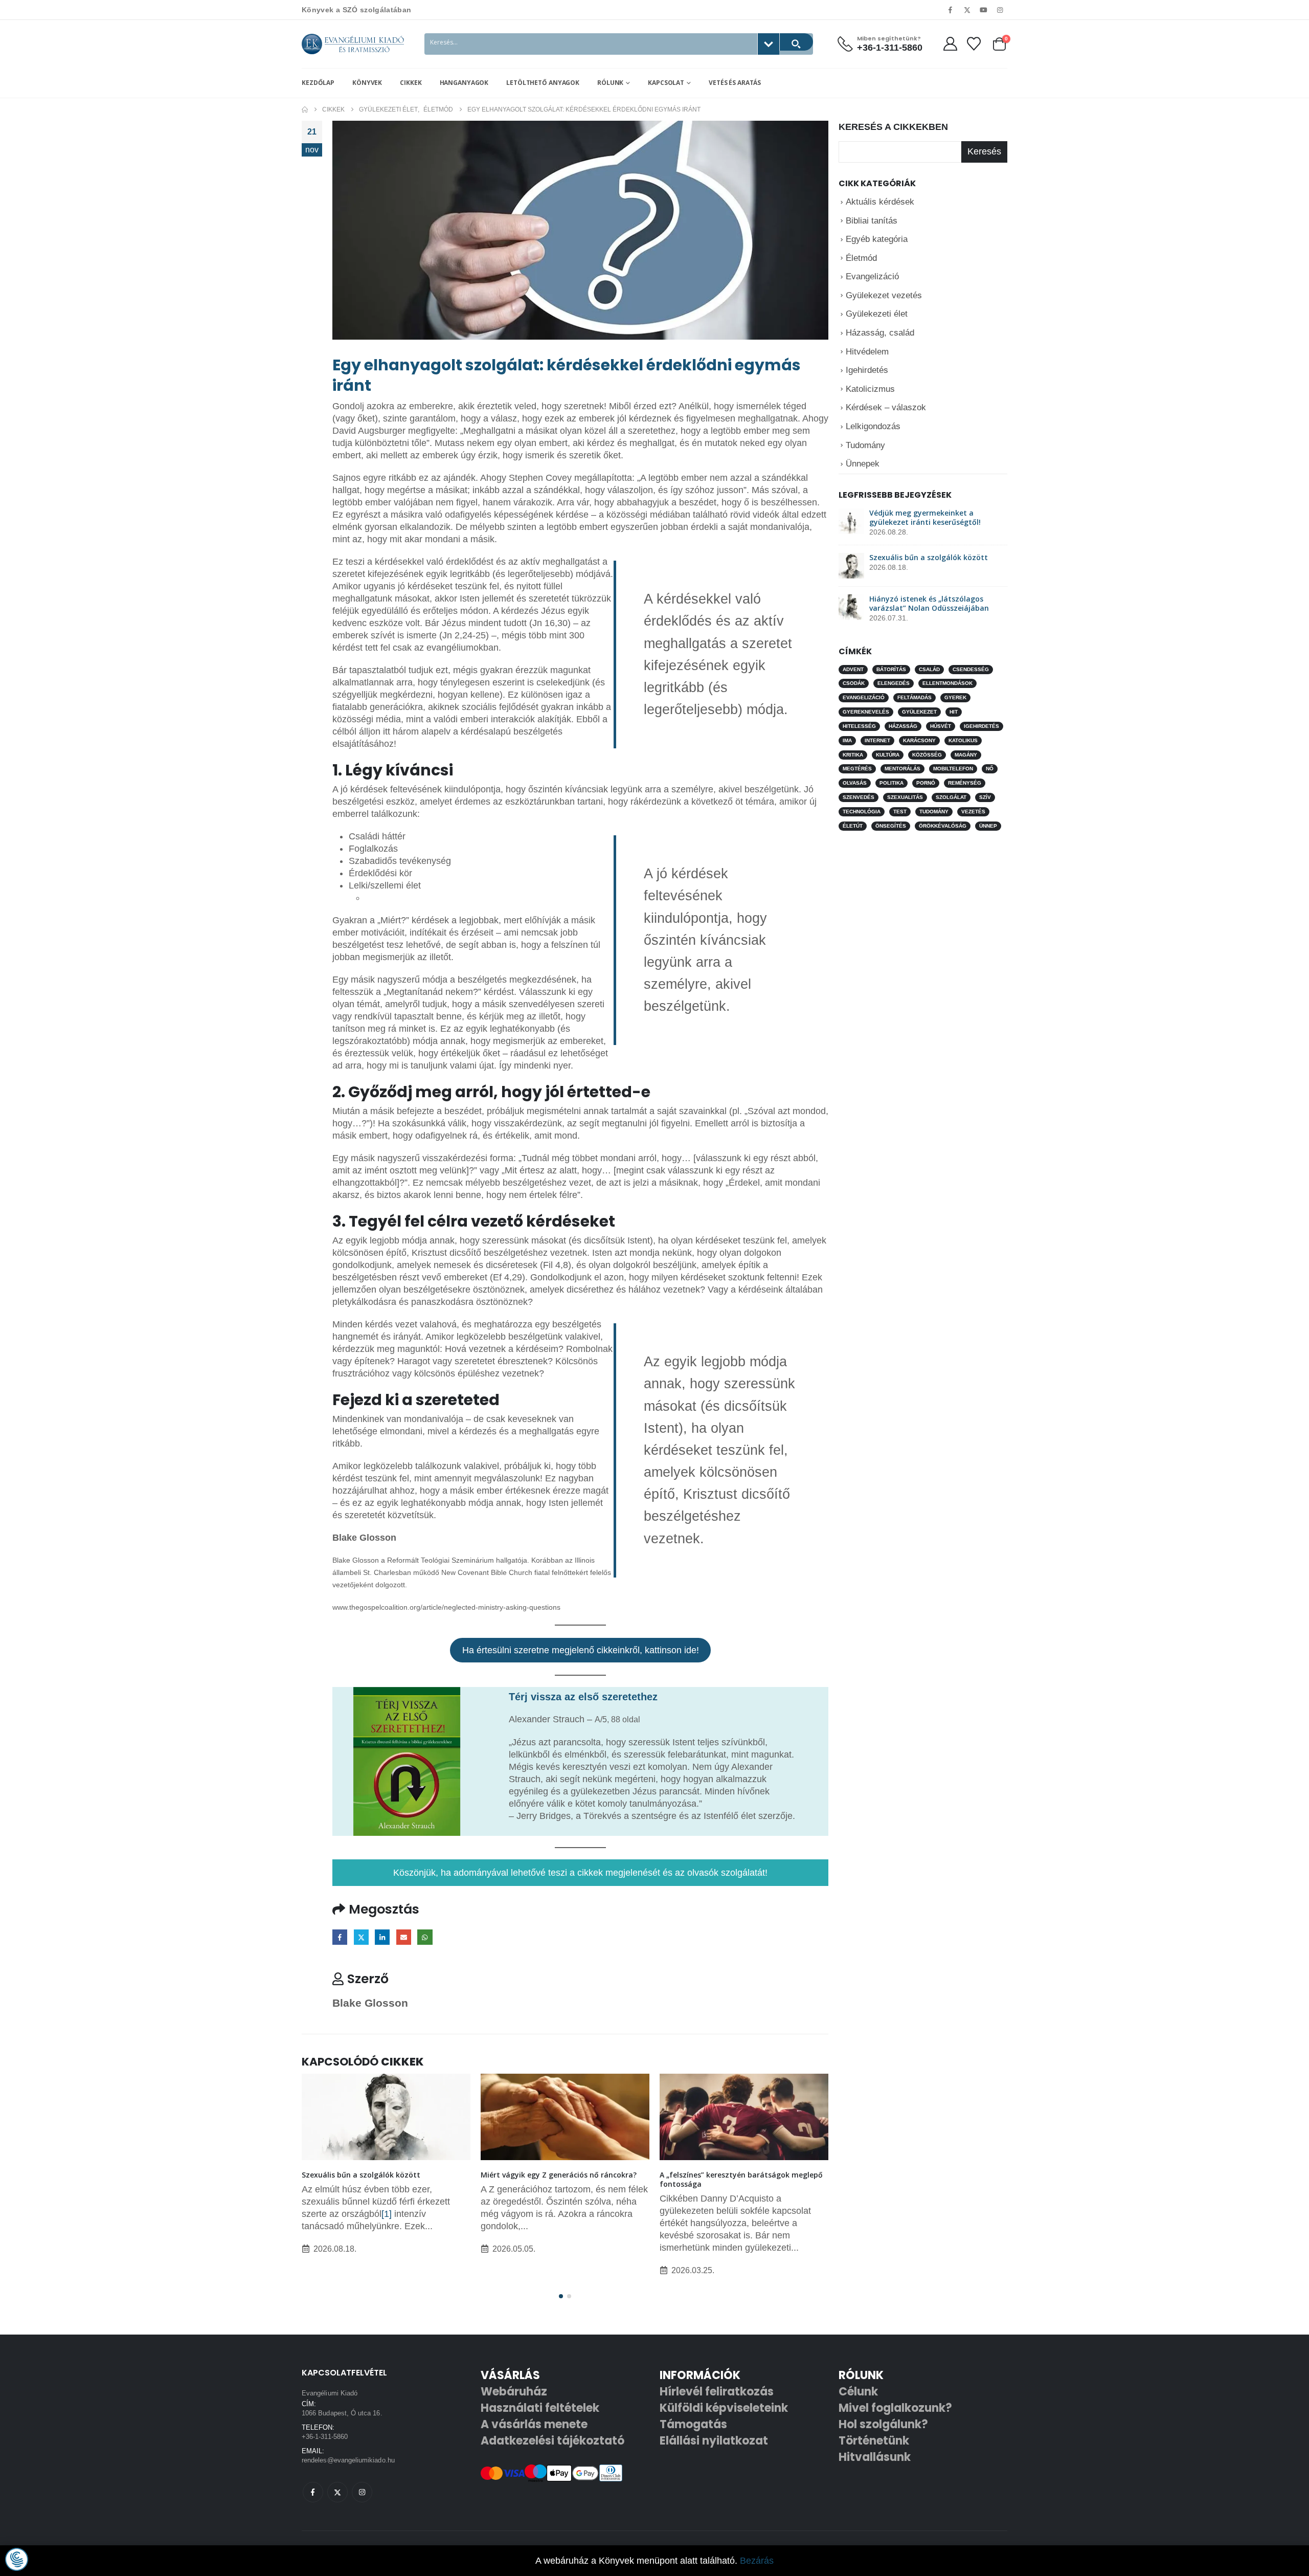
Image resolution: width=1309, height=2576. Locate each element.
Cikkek (411, 83)
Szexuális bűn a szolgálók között (361, 2175)
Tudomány (865, 445)
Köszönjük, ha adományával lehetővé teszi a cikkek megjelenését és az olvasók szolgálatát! (580, 1873)
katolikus (963, 740)
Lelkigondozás (873, 426)
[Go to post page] (386, 2117)
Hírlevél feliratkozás (717, 2392)
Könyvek (367, 83)
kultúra (888, 754)
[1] (387, 2214)
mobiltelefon (953, 769)
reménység (965, 783)
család (929, 669)
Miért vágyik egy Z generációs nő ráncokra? (559, 2175)
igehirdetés (981, 726)
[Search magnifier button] (796, 42)
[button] (561, 2296)
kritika (853, 754)
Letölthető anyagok (543, 83)
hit (954, 712)
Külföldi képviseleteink (724, 2408)
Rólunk (610, 83)
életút (853, 826)
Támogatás (693, 2424)
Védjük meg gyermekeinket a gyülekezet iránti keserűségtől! (925, 517)
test (900, 812)
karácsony (919, 740)
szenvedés (859, 797)
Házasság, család (880, 333)
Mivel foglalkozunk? (895, 2408)
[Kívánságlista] (974, 44)
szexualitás (905, 797)
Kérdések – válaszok (886, 407)
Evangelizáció (872, 276)
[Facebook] (951, 10)
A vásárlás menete (534, 2424)
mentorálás (902, 769)
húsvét (941, 726)
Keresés (984, 151)
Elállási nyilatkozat (714, 2441)
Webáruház (514, 2392)
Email (404, 1937)
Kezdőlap (318, 83)
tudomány (934, 812)
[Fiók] (950, 44)
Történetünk (874, 2441)
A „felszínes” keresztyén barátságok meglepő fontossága (741, 2179)
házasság (903, 726)
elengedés (894, 683)
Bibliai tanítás (872, 220)
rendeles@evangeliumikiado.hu (348, 2460)
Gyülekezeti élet (877, 314)
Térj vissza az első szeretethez (583, 1697)
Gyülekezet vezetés (884, 295)
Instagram (362, 2492)
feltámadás (915, 697)
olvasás (855, 783)
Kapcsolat (666, 83)
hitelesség (859, 726)
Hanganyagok (464, 83)
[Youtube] (984, 10)
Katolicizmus (870, 389)
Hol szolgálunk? (883, 2424)
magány (966, 754)
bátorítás (891, 669)
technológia (862, 812)
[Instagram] (1000, 10)
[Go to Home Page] (305, 109)
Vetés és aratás (735, 83)
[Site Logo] (353, 44)
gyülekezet (919, 712)
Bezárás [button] (757, 2561)
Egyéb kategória (877, 239)
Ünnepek (863, 464)
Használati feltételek (540, 2408)
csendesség (971, 669)
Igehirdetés (867, 370)
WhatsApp (425, 1937)
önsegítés (891, 826)
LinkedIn (382, 1937)
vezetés (973, 812)
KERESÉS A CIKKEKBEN (893, 127)
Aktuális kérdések (880, 202)
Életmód (861, 258)
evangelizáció (864, 697)
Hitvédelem (867, 351)
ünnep (988, 826)
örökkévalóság (943, 826)
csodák (854, 683)
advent (853, 669)
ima (847, 740)
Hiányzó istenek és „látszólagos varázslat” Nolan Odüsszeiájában (929, 603)
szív (985, 797)
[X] (967, 10)
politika (892, 783)
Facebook (340, 1937)
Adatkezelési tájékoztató (552, 2441)
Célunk (858, 2392)
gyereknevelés (866, 712)
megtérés (857, 769)
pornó (926, 783)
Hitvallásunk (875, 2457)
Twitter (361, 1937)
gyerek (955, 697)
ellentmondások (947, 683)
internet (877, 740)
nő (990, 769)
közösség (927, 754)
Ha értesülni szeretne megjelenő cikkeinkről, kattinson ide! (581, 1650)
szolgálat (951, 797)
